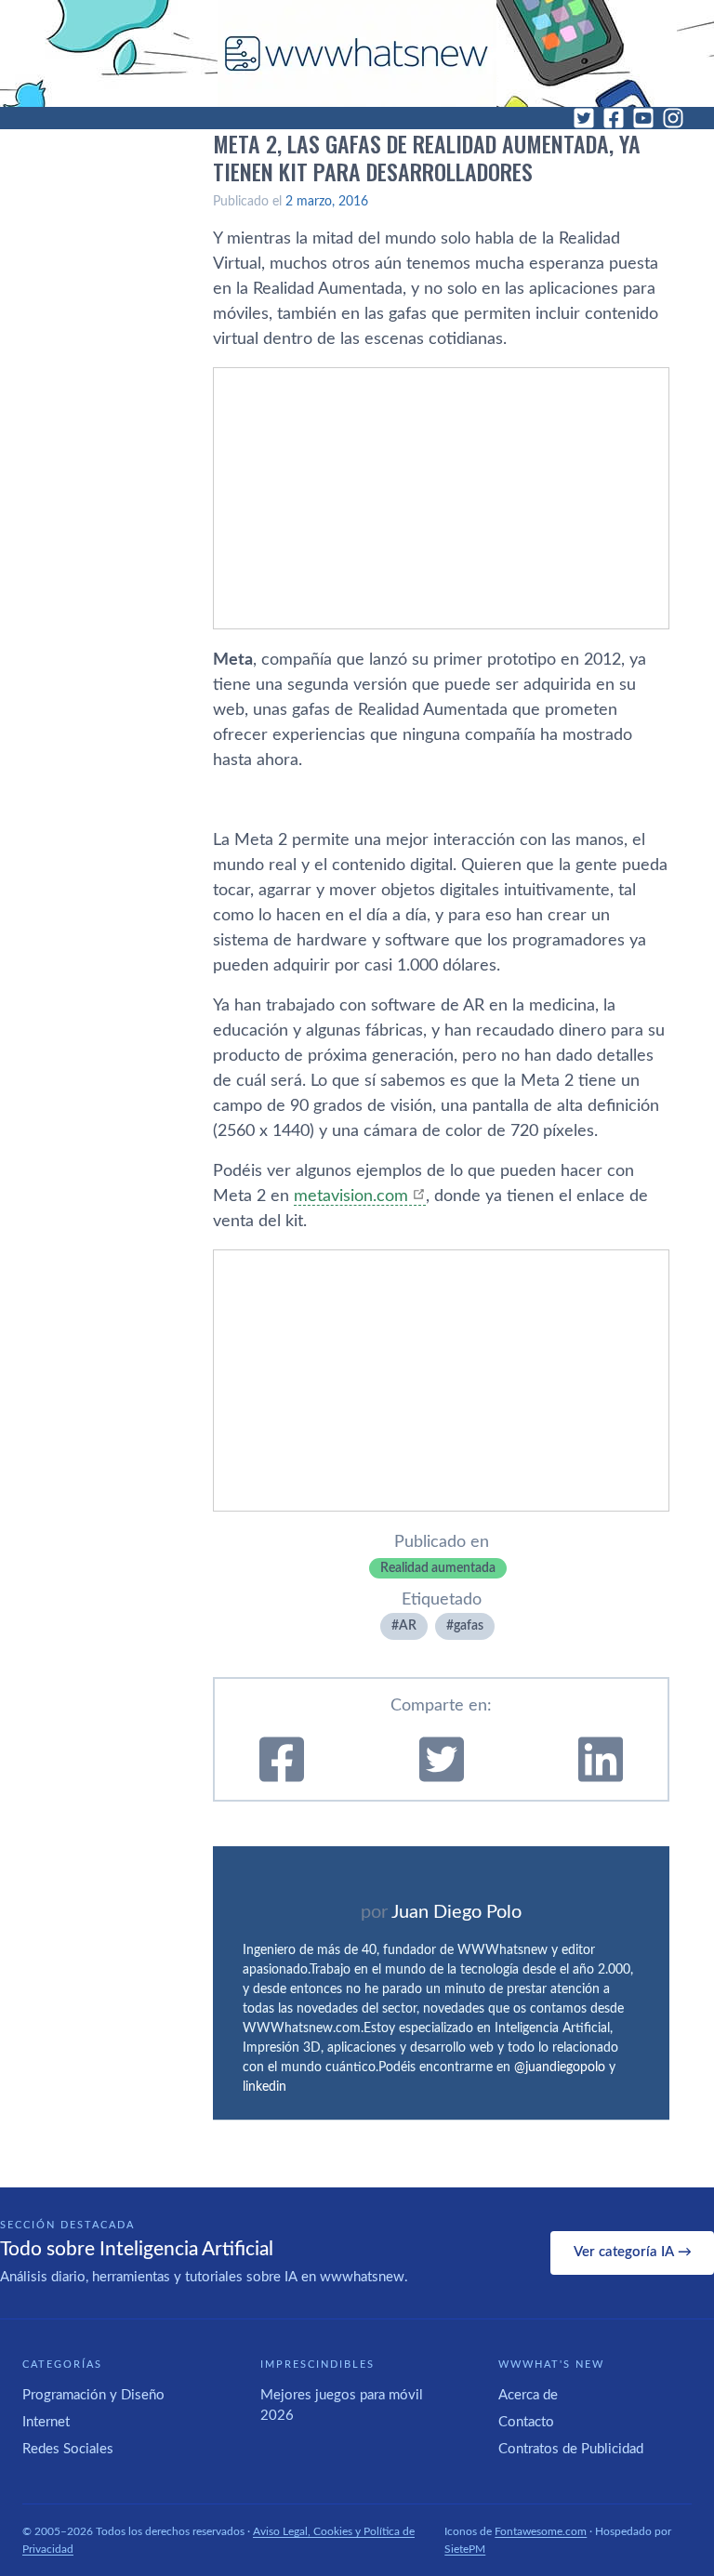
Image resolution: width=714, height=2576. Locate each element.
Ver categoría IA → (633, 2252)
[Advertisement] (441, 498)
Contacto (526, 2422)
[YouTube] (643, 118)
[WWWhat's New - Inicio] (357, 53)
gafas (469, 1626)
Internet (46, 2422)
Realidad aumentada (438, 1568)
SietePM (465, 2549)
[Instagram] (673, 118)
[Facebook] (614, 118)
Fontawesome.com (541, 2531)
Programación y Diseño (93, 2395)
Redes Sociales (68, 2449)
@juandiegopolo (560, 2067)
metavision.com (351, 1196)
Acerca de (528, 2395)
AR (408, 1626)
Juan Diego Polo (456, 1912)
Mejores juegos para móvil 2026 (342, 2406)
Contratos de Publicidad (571, 2449)
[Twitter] (584, 118)
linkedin (264, 2087)
